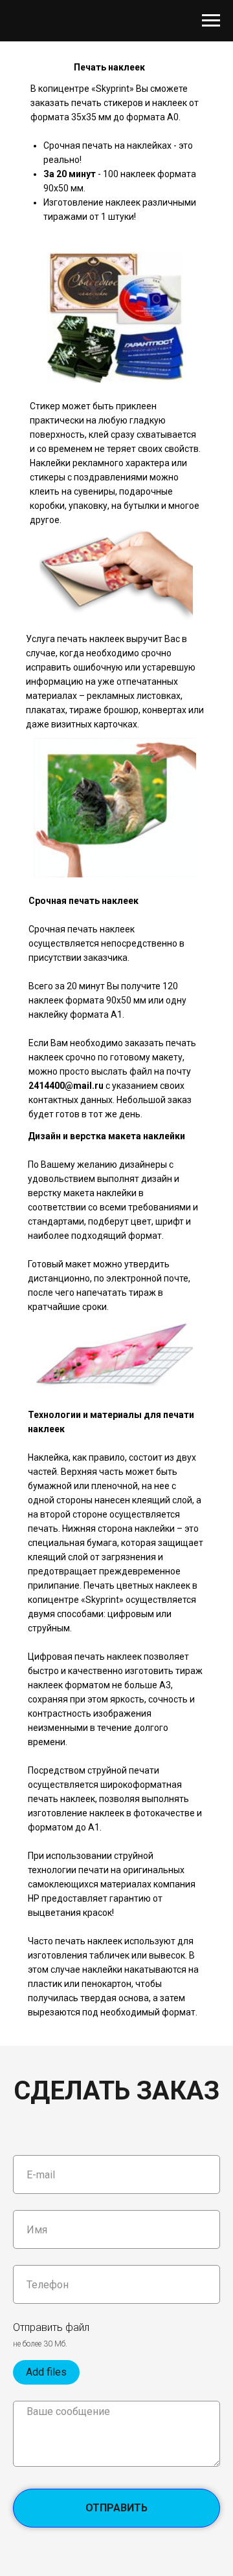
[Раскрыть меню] (211, 21)
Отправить (116, 2508)
